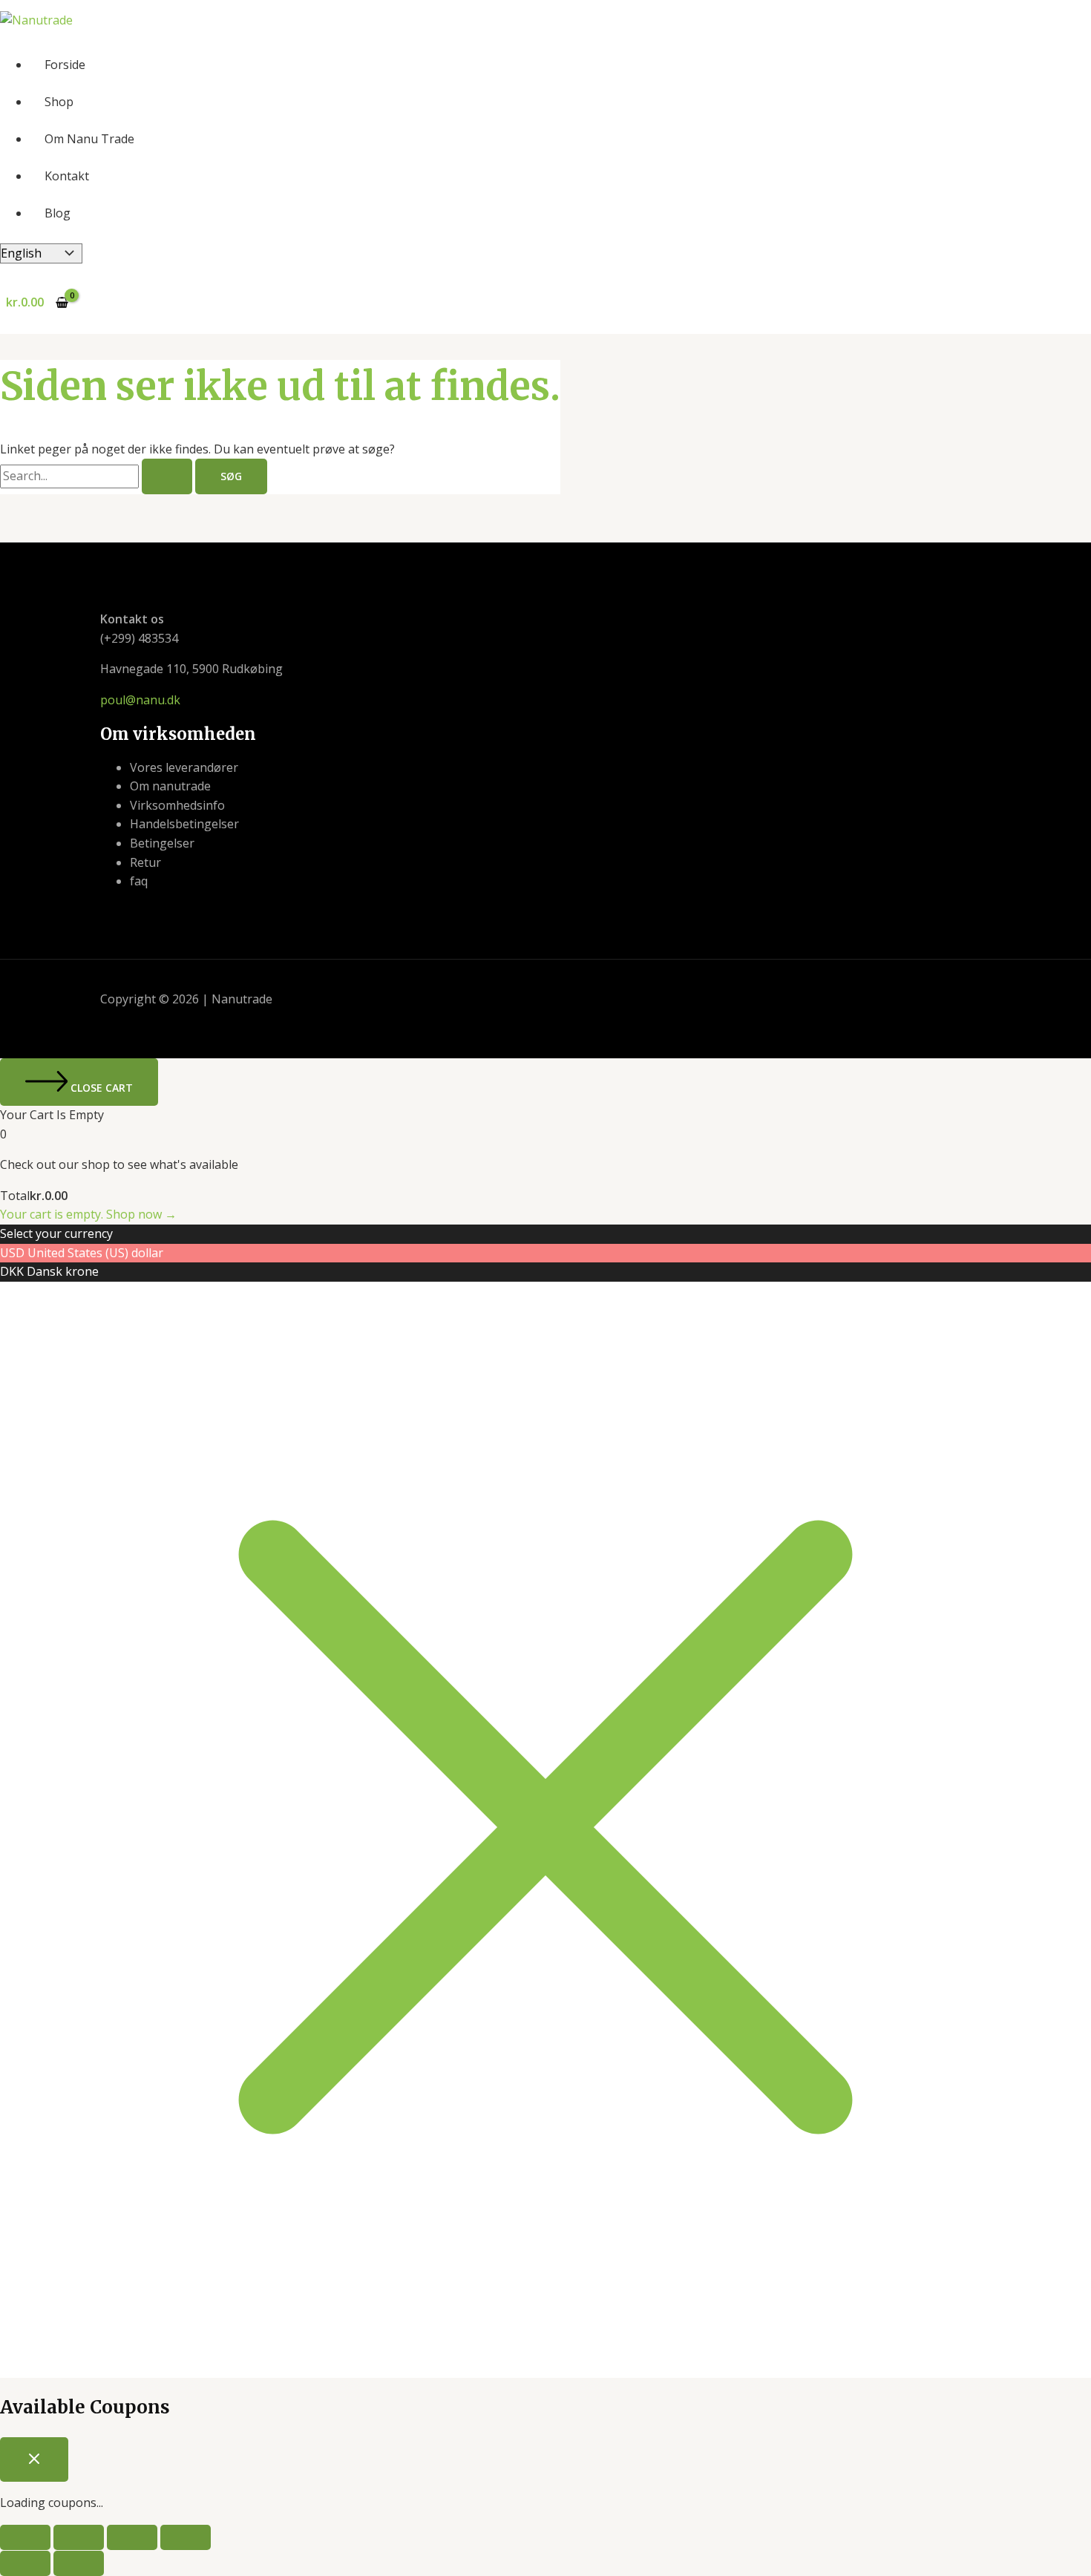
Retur (145, 862)
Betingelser (162, 843)
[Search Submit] (167, 476)
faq (139, 881)
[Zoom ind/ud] (25, 2537)
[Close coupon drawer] (34, 2459)
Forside (65, 65)
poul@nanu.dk (140, 700)
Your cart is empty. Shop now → (88, 1214)
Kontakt (67, 176)
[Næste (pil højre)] (79, 2563)
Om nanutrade (170, 786)
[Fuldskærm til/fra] (79, 2537)
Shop (59, 102)
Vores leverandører (184, 767)
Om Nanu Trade (89, 139)
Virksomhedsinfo (177, 805)
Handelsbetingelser (184, 824)
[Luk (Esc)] (186, 2537)
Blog (58, 213)
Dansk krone (63, 1271)
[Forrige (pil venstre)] (25, 2563)
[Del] (132, 2537)
